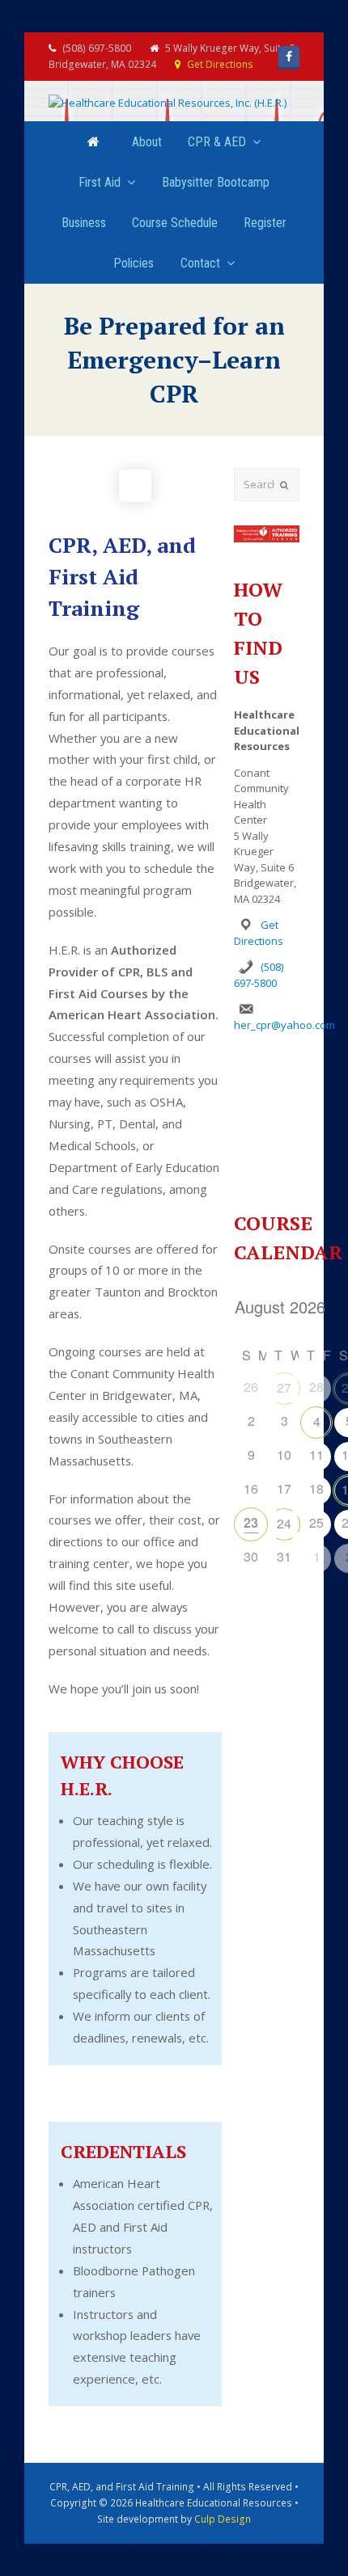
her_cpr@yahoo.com (284, 1025)
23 (251, 1522)
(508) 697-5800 (258, 975)
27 (284, 1387)
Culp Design (223, 2519)
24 (284, 1523)
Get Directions (220, 64)
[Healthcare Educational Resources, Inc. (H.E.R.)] (168, 103)
